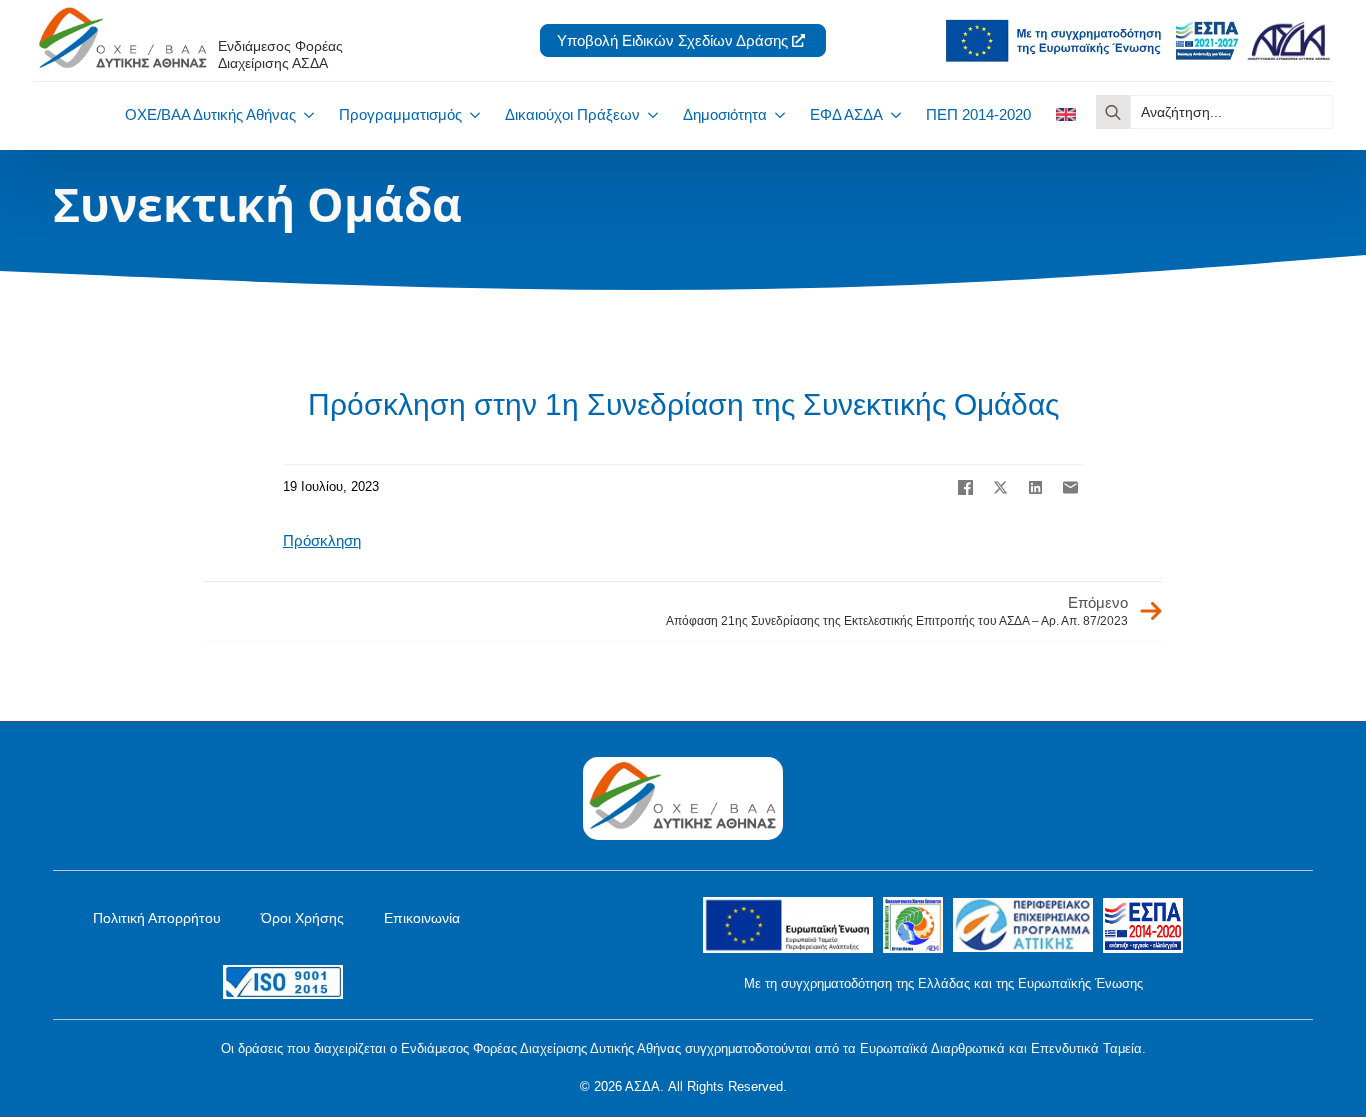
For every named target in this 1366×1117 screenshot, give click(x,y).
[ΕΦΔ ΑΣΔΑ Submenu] (892, 114)
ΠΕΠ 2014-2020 (978, 114)
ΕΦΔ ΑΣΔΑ (846, 114)
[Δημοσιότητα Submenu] (776, 114)
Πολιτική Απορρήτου (157, 918)
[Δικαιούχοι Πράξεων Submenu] (649, 114)
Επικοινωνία (422, 918)
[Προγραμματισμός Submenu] (471, 114)
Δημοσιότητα (725, 114)
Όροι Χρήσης (302, 918)
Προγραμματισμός (400, 114)
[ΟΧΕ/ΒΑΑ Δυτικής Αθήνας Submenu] (305, 114)
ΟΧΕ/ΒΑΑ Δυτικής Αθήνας (210, 114)
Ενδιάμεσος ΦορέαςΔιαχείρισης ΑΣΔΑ (280, 54)
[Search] (1113, 112)
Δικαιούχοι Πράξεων (572, 114)
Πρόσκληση (322, 540)
